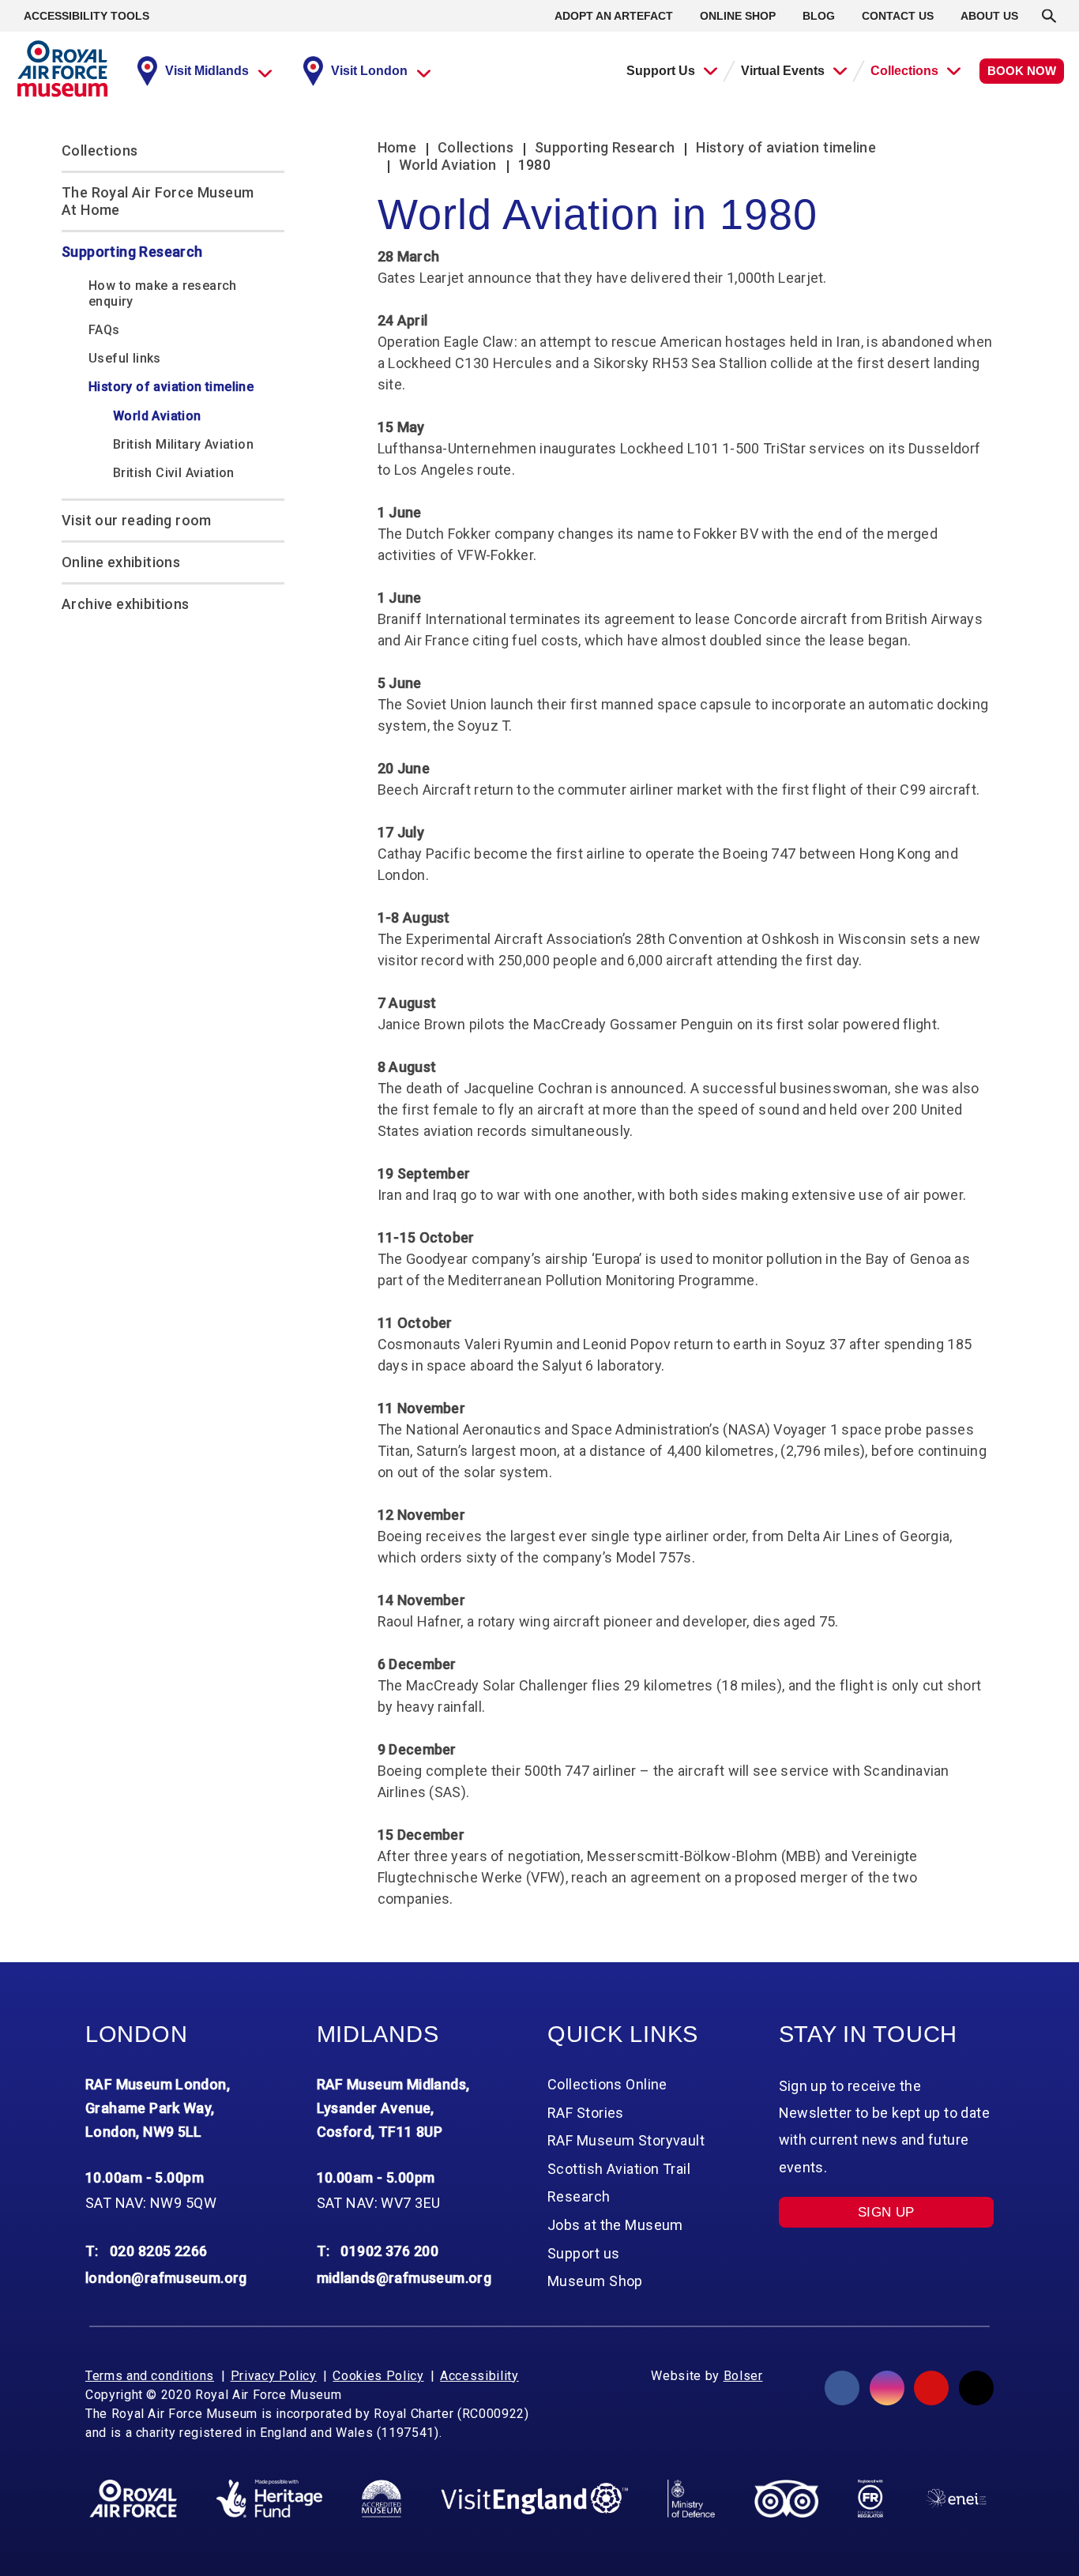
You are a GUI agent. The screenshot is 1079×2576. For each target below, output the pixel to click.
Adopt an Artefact (614, 16)
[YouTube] (931, 2388)
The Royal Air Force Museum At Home (158, 201)
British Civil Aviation (174, 473)
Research (579, 2196)
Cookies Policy (378, 2376)
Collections (904, 71)
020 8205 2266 (159, 2251)
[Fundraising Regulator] (870, 2499)
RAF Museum (62, 69)
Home (397, 147)
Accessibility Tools (86, 16)
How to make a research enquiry (163, 293)
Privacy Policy (274, 2376)
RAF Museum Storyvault (626, 2140)
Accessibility (479, 2376)
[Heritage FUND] (269, 2499)
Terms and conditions (150, 2376)
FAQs (104, 330)
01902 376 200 (389, 2251)
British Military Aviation (183, 444)
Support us (583, 2253)
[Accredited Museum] (382, 2499)
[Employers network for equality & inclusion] (956, 2498)
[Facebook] (842, 2388)
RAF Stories (586, 2113)
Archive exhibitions (126, 604)
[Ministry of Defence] (691, 2499)
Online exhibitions (121, 562)
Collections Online (607, 2084)
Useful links (125, 358)
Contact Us (898, 16)
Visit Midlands (207, 71)
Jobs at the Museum (615, 2225)
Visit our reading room (137, 520)
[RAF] (133, 2499)
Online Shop (738, 16)
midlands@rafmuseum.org (404, 2278)
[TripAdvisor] (786, 2499)
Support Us (661, 71)
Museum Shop (595, 2281)
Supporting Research (132, 252)
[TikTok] (976, 2388)
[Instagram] (887, 2388)
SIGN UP (886, 2212)
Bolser (743, 2376)
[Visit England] (535, 2499)
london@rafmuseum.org (166, 2278)
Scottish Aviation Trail (619, 2169)
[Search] (1049, 16)
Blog (819, 16)
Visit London (369, 71)
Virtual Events (783, 71)
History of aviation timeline (171, 387)
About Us (989, 16)
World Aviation (157, 416)
